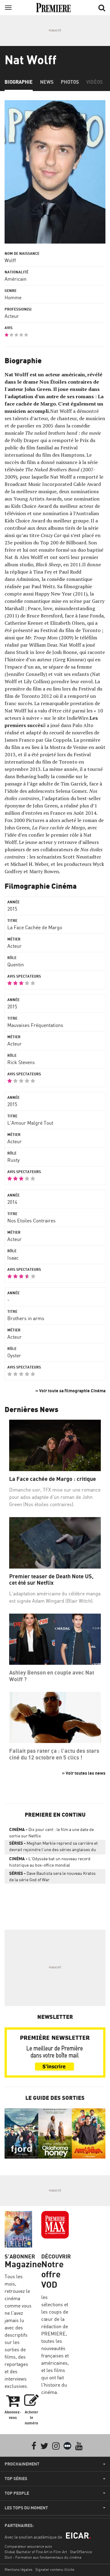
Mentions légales (18, 2569)
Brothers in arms (26, 1318)
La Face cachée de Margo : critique (53, 1479)
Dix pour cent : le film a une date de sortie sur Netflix (51, 1833)
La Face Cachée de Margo (35, 927)
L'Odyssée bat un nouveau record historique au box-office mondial (50, 1862)
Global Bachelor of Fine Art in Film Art (36, 2552)
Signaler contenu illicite (55, 2569)
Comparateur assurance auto (28, 2546)
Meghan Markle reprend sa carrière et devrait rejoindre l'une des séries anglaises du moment (53, 1847)
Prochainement (22, 2464)
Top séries (16, 2479)
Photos (70, 82)
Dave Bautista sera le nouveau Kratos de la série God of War (52, 1876)
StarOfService (81, 2552)
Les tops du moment (26, 2508)
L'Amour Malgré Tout (30, 1123)
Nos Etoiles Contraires (31, 1221)
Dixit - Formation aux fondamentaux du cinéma (43, 2557)
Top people (17, 2493)
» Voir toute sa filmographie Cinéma (70, 1391)
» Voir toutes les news (84, 1773)
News (47, 82)
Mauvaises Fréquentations (35, 1025)
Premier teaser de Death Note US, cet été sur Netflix (51, 1580)
